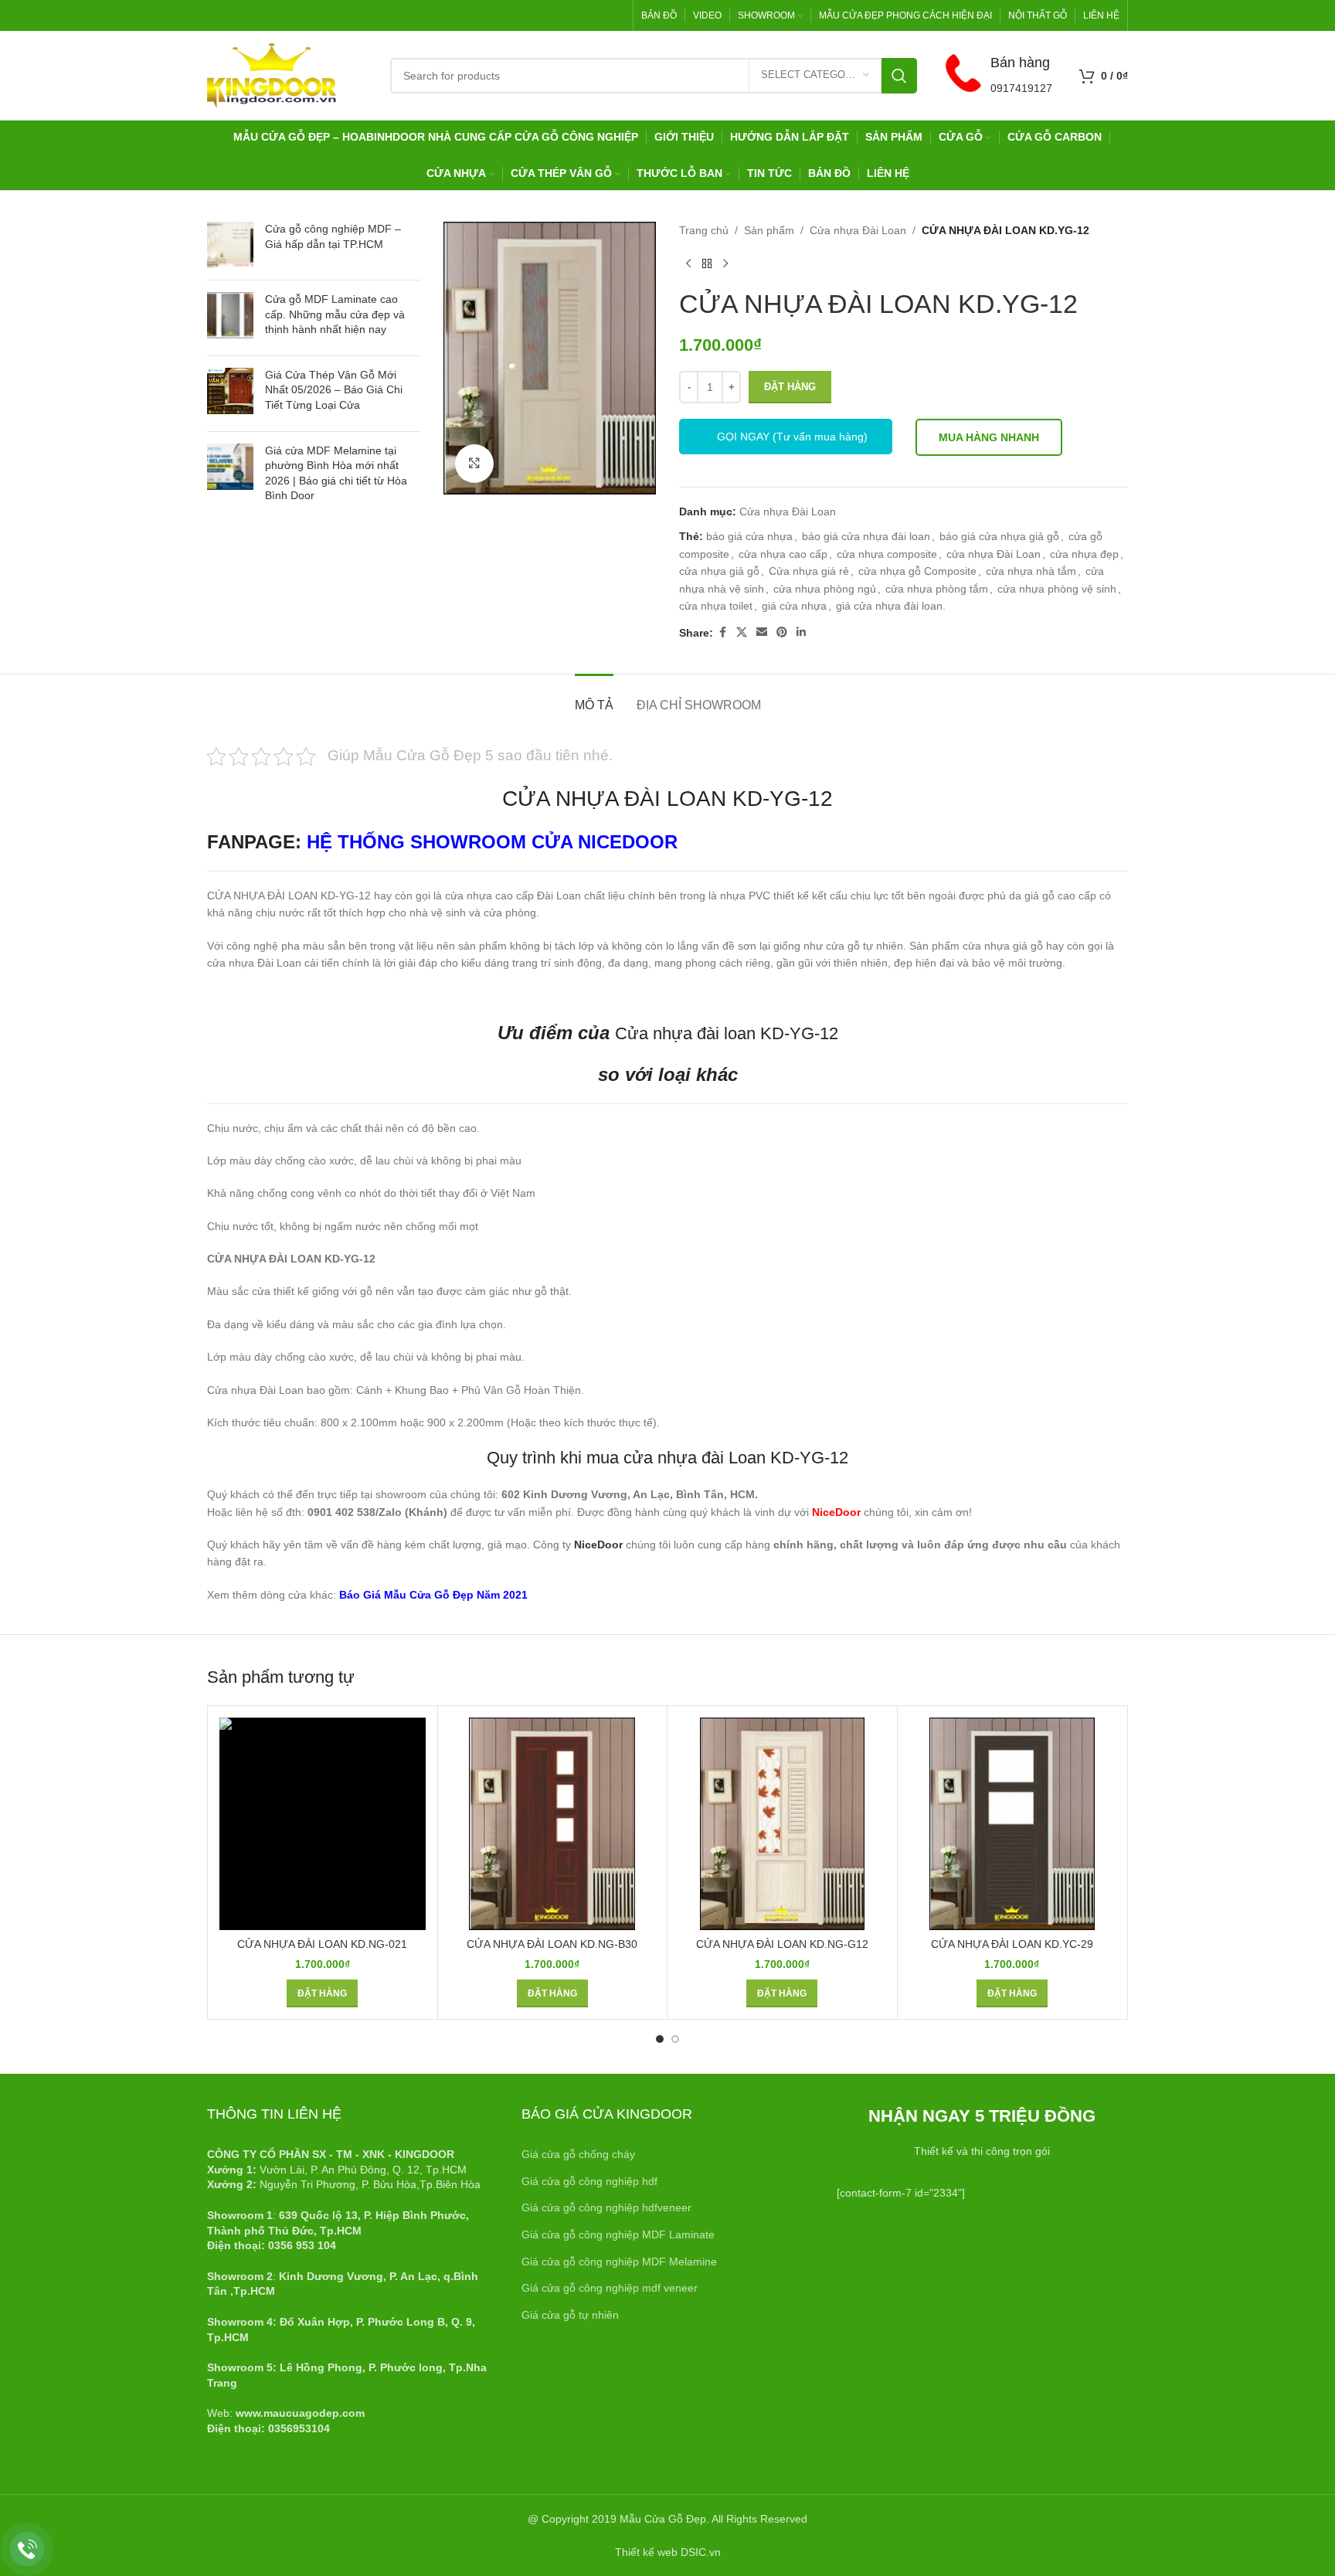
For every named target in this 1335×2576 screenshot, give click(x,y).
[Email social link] (762, 632)
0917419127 (1021, 88)
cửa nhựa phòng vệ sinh (1057, 589)
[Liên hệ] (27, 2549)
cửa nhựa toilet (716, 606)
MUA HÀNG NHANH (989, 437)
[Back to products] (707, 263)
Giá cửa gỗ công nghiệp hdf (589, 2181)
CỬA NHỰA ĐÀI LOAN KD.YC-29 (1012, 1944)
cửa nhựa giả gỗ (719, 571)
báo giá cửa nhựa (749, 536)
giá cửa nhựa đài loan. (891, 606)
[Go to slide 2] (675, 2039)
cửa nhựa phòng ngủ (825, 589)
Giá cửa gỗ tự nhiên (570, 2315)
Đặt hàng (790, 387)
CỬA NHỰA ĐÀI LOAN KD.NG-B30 (552, 1944)
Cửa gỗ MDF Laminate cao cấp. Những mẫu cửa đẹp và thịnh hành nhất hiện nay (335, 314)
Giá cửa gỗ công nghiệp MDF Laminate (618, 2234)
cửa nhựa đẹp (1084, 554)
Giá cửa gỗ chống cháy (578, 2154)
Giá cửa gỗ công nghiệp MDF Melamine (619, 2262)
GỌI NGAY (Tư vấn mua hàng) (792, 437)
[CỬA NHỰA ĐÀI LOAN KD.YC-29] (1012, 1824)
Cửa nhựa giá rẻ (809, 571)
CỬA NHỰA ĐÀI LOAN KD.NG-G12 (782, 1944)
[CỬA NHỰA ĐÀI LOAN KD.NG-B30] (552, 1824)
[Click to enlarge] (474, 464)
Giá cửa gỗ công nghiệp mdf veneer (610, 2288)
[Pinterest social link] (782, 632)
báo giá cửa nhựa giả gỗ (999, 536)
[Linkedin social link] (801, 632)
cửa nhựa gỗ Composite (917, 571)
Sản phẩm (769, 230)
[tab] (594, 697)
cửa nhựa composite (887, 554)
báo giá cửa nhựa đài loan (866, 536)
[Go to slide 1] (660, 2039)
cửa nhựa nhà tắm (1031, 571)
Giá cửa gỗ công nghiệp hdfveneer (606, 2207)
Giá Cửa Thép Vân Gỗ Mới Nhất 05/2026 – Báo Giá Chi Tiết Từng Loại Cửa (334, 390)
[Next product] (725, 263)
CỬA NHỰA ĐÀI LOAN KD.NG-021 (322, 1944)
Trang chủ (704, 230)
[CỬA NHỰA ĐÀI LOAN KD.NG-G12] (782, 1824)
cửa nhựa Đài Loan (994, 554)
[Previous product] (688, 263)
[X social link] (742, 632)
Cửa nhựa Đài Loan (858, 230)
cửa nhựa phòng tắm (937, 589)
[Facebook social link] (722, 632)
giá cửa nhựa (794, 606)
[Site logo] (272, 74)
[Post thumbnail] (230, 245)
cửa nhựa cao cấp (783, 554)
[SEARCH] (899, 76)
